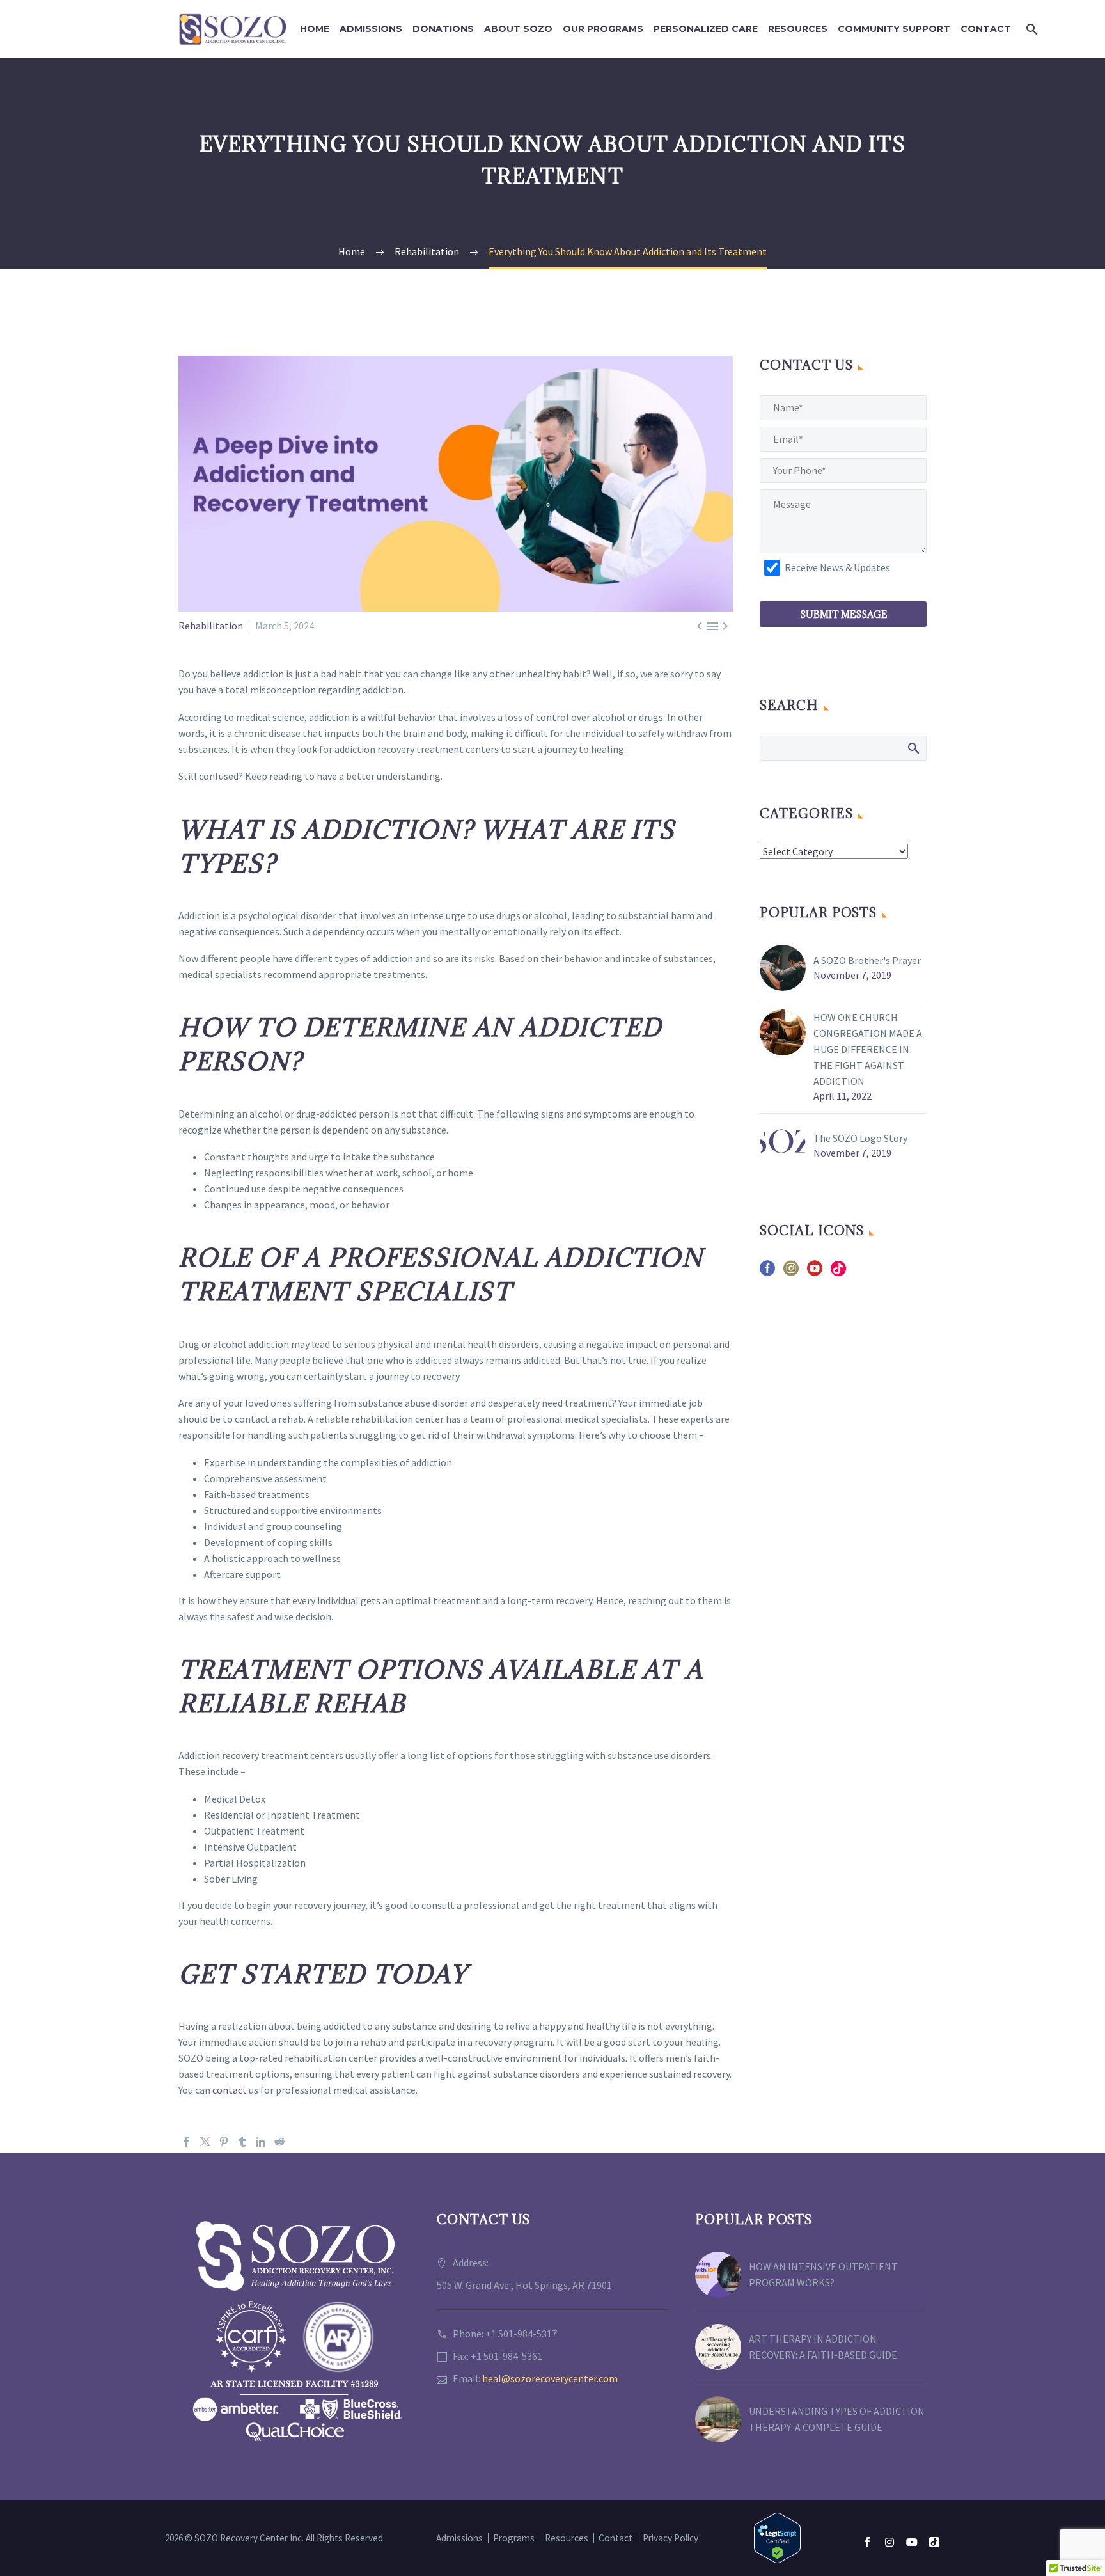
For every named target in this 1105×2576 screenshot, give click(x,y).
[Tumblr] (242, 2142)
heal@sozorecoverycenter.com (550, 2378)
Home (315, 29)
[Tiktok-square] (934, 2542)
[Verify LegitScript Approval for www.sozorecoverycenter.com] (777, 2537)
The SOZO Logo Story (860, 1138)
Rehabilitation (211, 626)
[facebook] (767, 1273)
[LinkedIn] (261, 2142)
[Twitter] (205, 2142)
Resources (798, 29)
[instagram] (791, 1273)
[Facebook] (187, 2142)
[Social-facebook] (867, 2542)
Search (913, 748)
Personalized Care (706, 29)
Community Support (894, 29)
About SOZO (518, 29)
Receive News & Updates (837, 567)
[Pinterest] (224, 2142)
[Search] (1031, 29)
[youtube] (815, 1273)
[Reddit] (279, 2142)
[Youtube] (912, 2542)
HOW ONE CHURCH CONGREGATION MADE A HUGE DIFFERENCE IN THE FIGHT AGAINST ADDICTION (868, 1049)
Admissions (371, 29)
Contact (986, 29)
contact (229, 2090)
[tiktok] (838, 1273)
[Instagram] (889, 2542)
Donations (443, 29)
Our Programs (603, 29)
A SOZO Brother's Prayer (867, 960)
